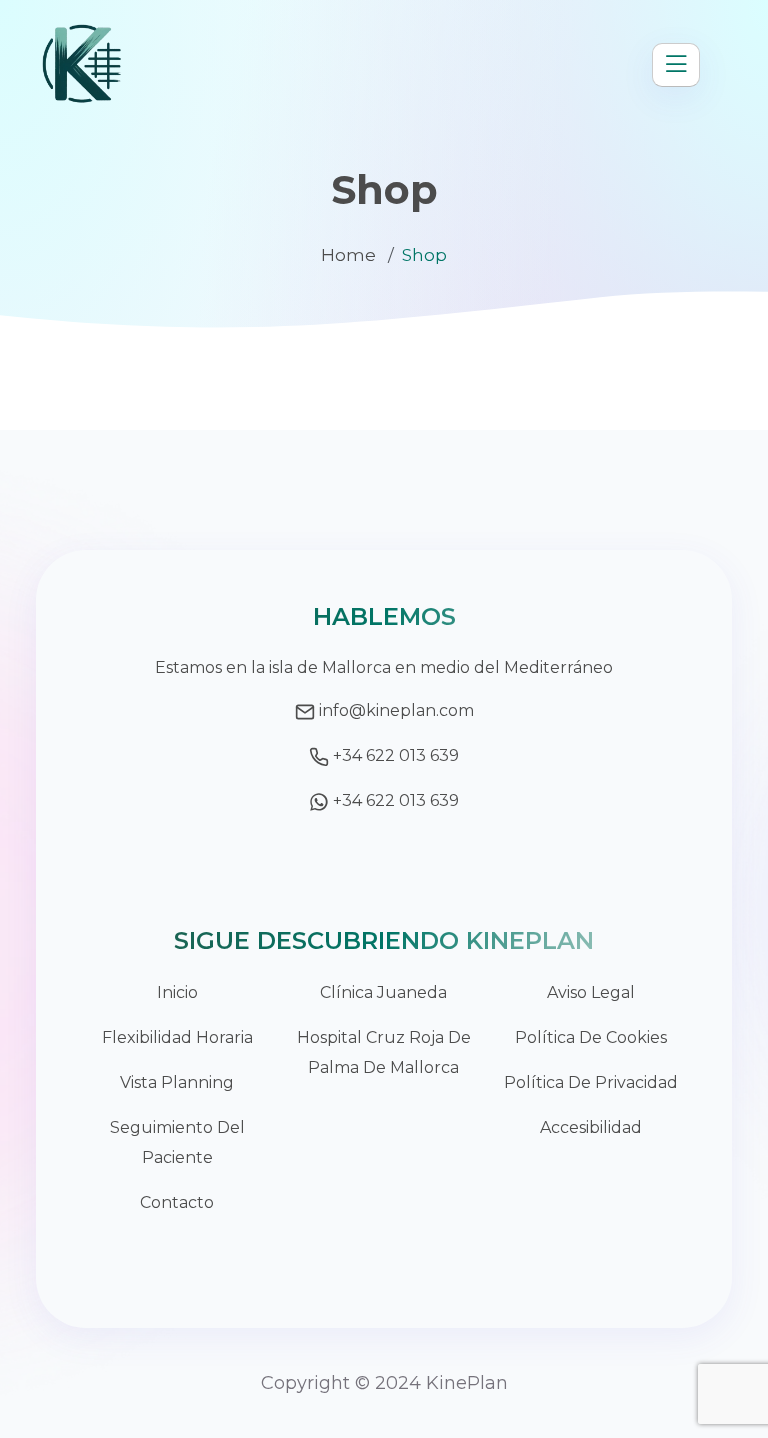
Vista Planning (177, 1082)
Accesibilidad (591, 1127)
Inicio (177, 992)
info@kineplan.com (396, 710)
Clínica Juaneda (383, 992)
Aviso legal (591, 992)
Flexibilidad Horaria (177, 1037)
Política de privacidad (591, 1082)
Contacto (177, 1202)
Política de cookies (591, 1037)
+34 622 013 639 (396, 755)
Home (348, 255)
